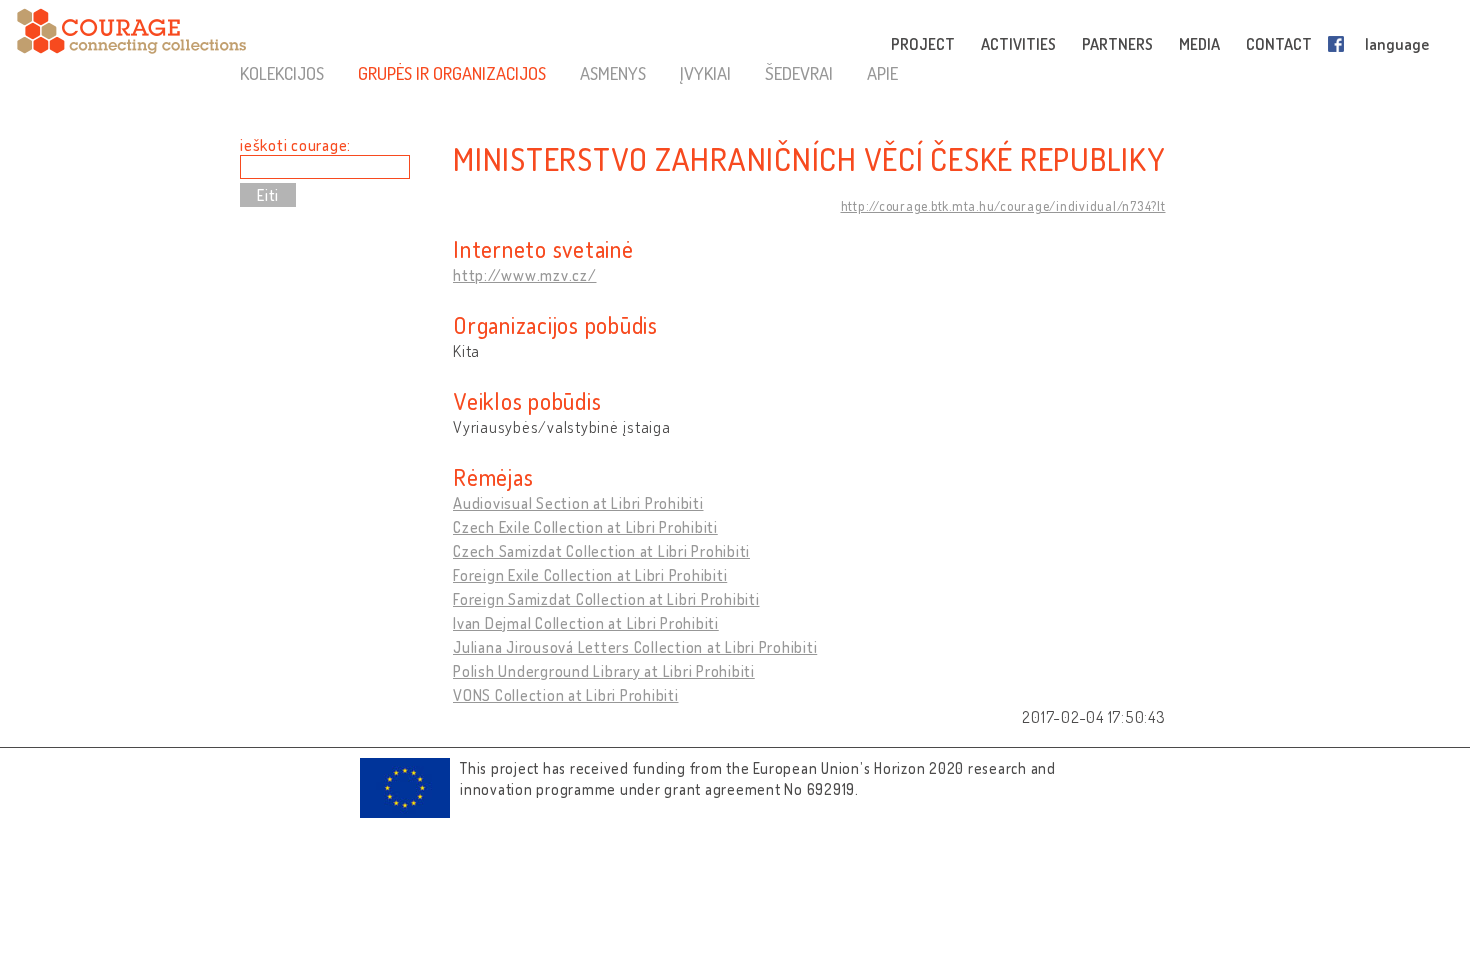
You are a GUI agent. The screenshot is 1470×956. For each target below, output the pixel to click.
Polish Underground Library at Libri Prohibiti (604, 671)
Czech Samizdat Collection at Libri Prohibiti (601, 551)
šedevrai (799, 73)
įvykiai (705, 73)
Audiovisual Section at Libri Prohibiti (578, 503)
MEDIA (1199, 44)
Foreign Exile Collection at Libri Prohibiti (590, 575)
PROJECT (923, 44)
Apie (882, 73)
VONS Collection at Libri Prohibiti (566, 695)
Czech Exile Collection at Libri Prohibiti (585, 527)
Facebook (1340, 44)
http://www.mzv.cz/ (525, 275)
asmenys (613, 73)
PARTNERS (1117, 44)
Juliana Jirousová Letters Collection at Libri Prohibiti (635, 647)
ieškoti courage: (295, 145)
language (1397, 44)
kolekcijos (282, 73)
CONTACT (1279, 44)
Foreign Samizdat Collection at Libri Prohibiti (606, 599)
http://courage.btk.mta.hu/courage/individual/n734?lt (1003, 206)
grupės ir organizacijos (452, 73)
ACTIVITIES (1018, 44)
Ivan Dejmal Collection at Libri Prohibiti (586, 623)
